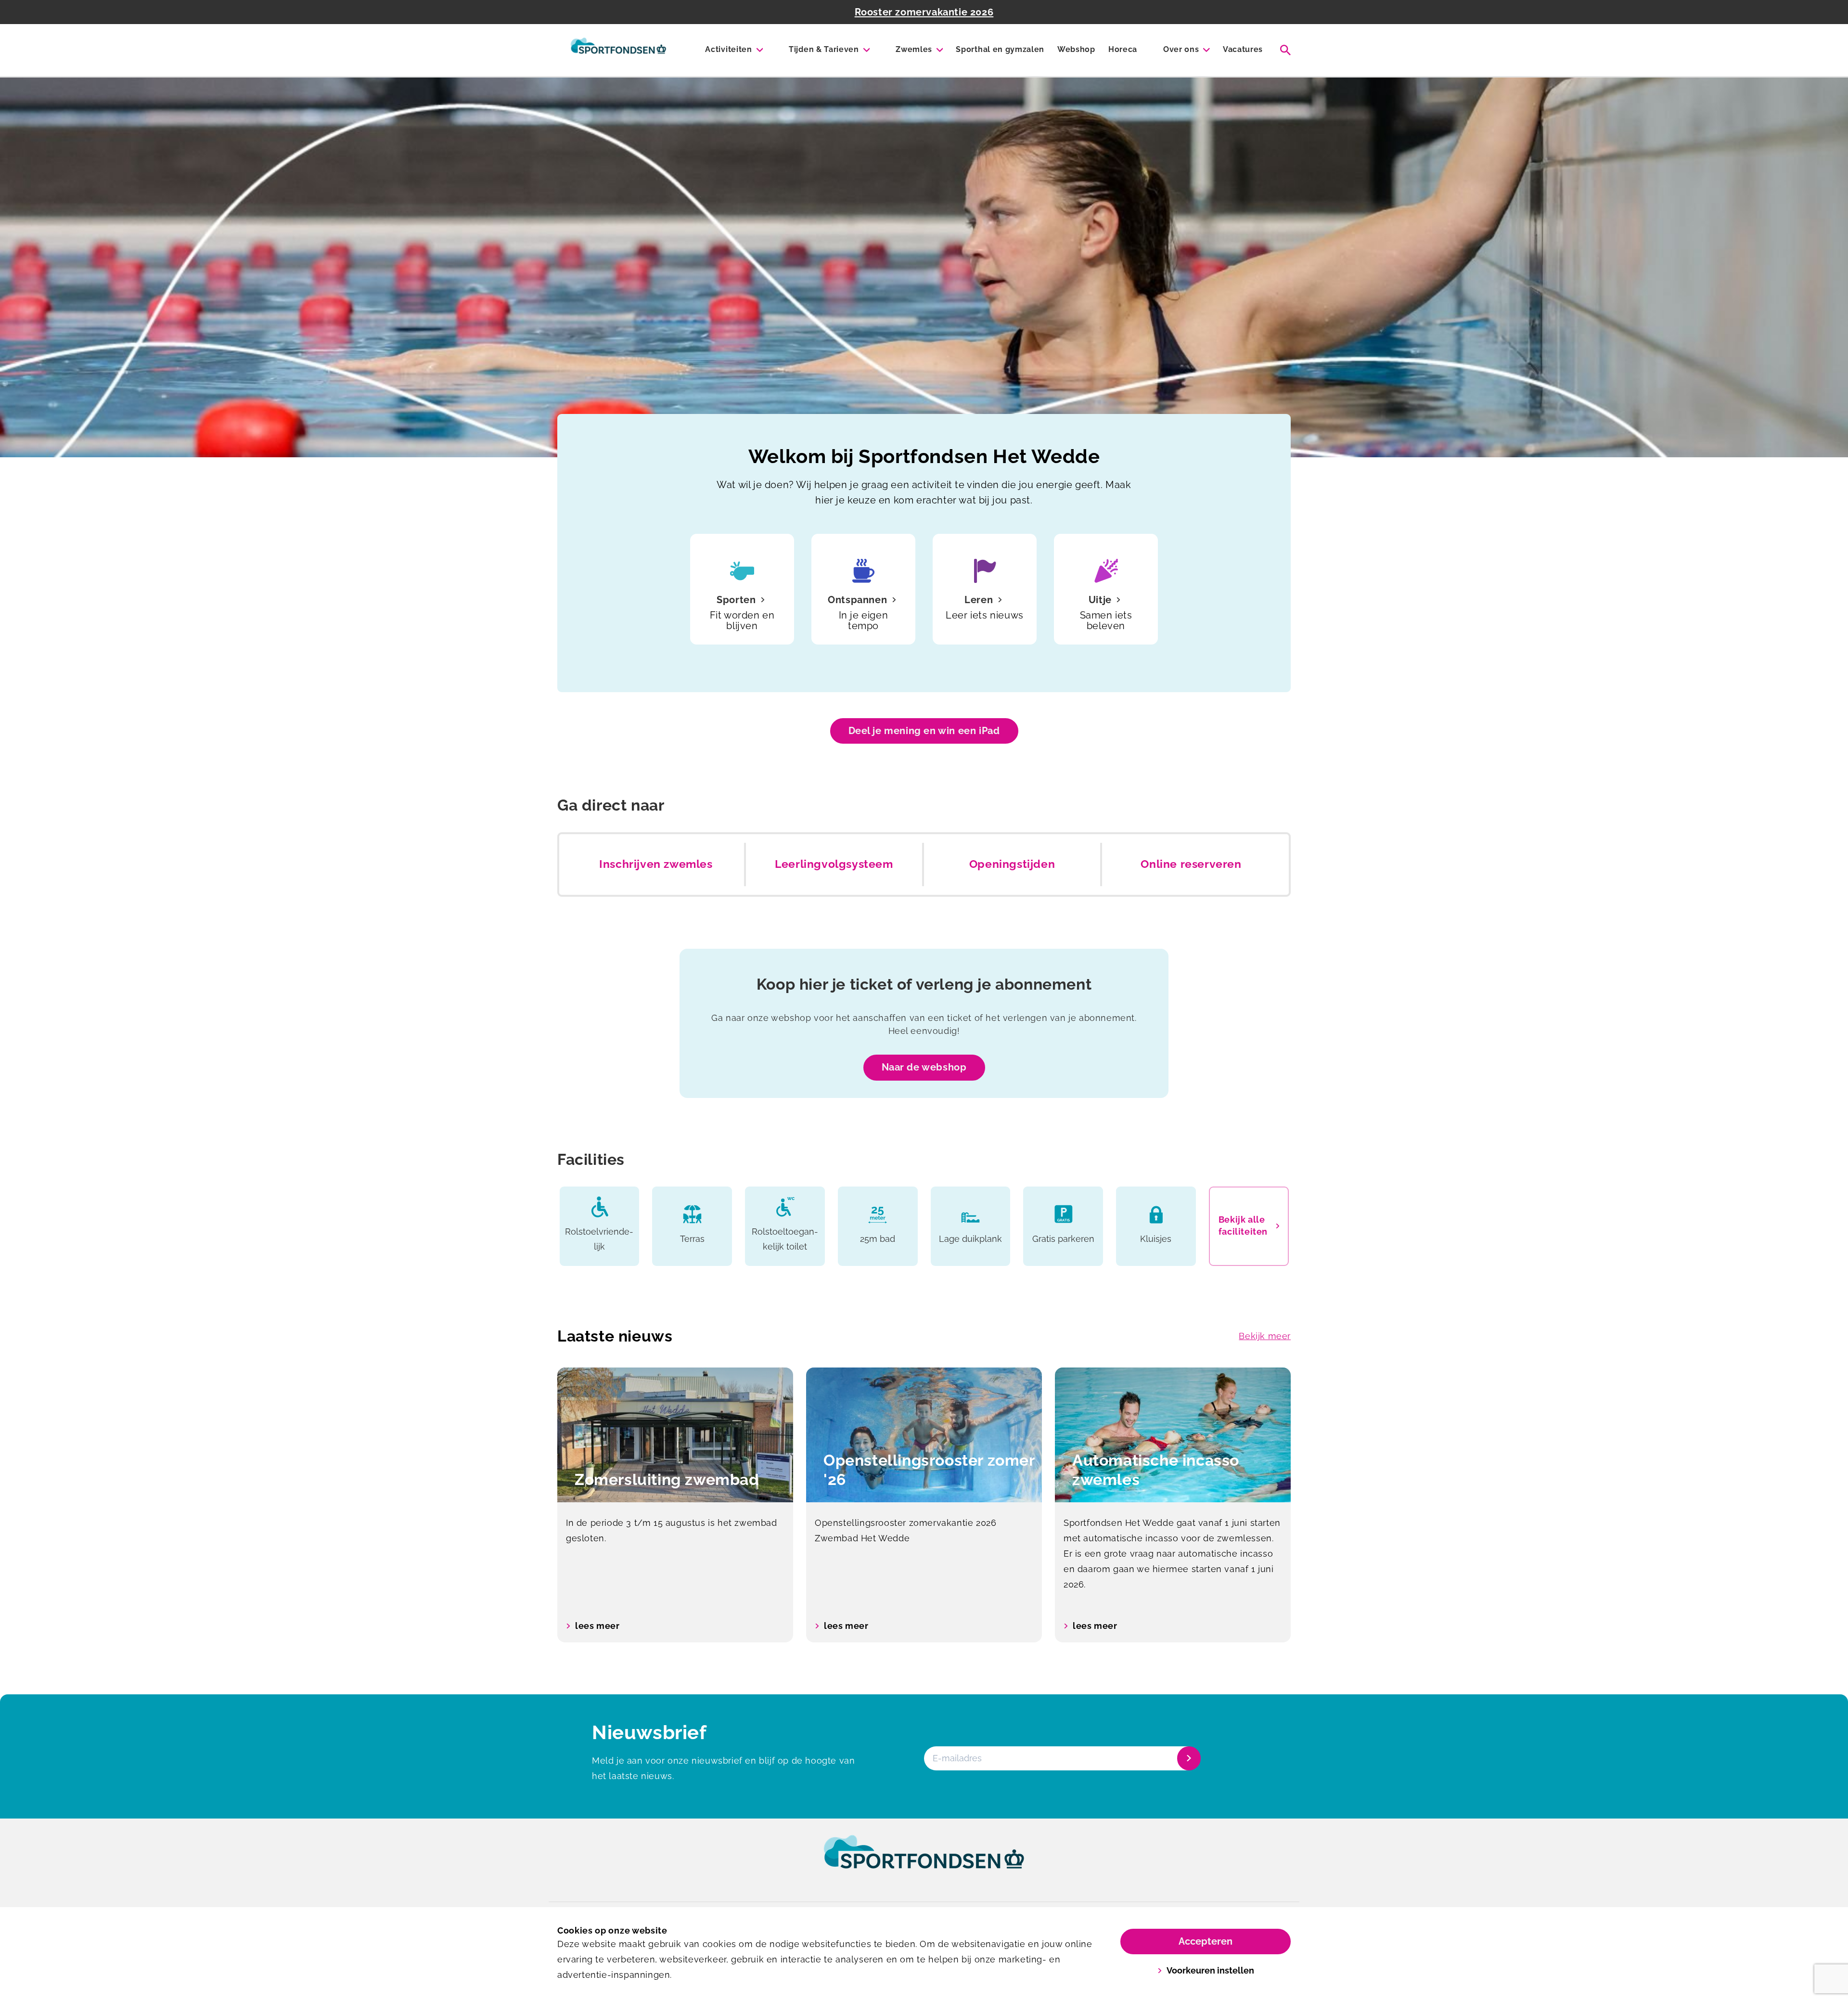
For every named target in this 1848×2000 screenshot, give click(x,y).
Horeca (1123, 49)
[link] (924, 1861)
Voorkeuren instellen (1210, 1970)
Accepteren (1206, 1941)
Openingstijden (1012, 864)
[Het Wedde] (618, 50)
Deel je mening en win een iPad (924, 731)
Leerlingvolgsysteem (834, 864)
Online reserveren (1191, 864)
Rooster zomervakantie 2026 (924, 12)
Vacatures (1243, 49)
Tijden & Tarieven (824, 49)
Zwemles (914, 49)
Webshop (1076, 49)
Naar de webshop (924, 1067)
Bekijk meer (1265, 1336)
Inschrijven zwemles (656, 864)
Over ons (1181, 49)
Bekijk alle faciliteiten (1243, 1226)
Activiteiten (728, 49)
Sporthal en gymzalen (1000, 49)
